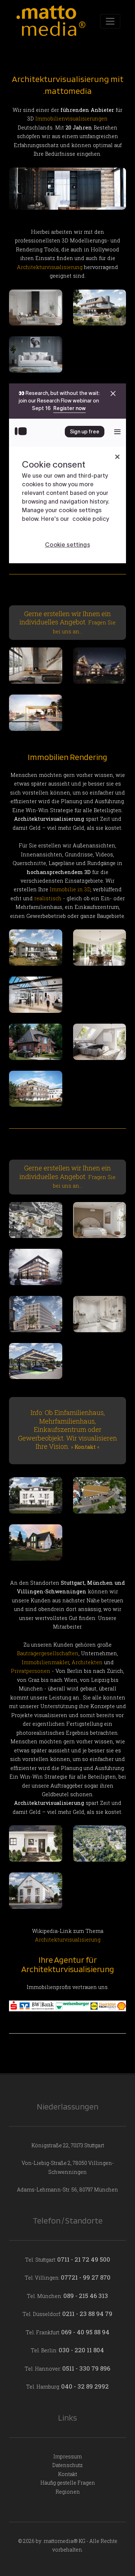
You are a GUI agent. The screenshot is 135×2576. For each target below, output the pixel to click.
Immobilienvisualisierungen (71, 119)
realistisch (48, 898)
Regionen (68, 2492)
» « (85, 1447)
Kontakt (67, 2474)
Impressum (67, 2456)
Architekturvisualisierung (50, 267)
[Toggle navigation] (110, 21)
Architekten (87, 1662)
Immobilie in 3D (70, 889)
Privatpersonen (31, 1671)
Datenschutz (67, 2465)
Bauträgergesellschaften (48, 1653)
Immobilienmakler (45, 1662)
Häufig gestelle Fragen (68, 2483)
